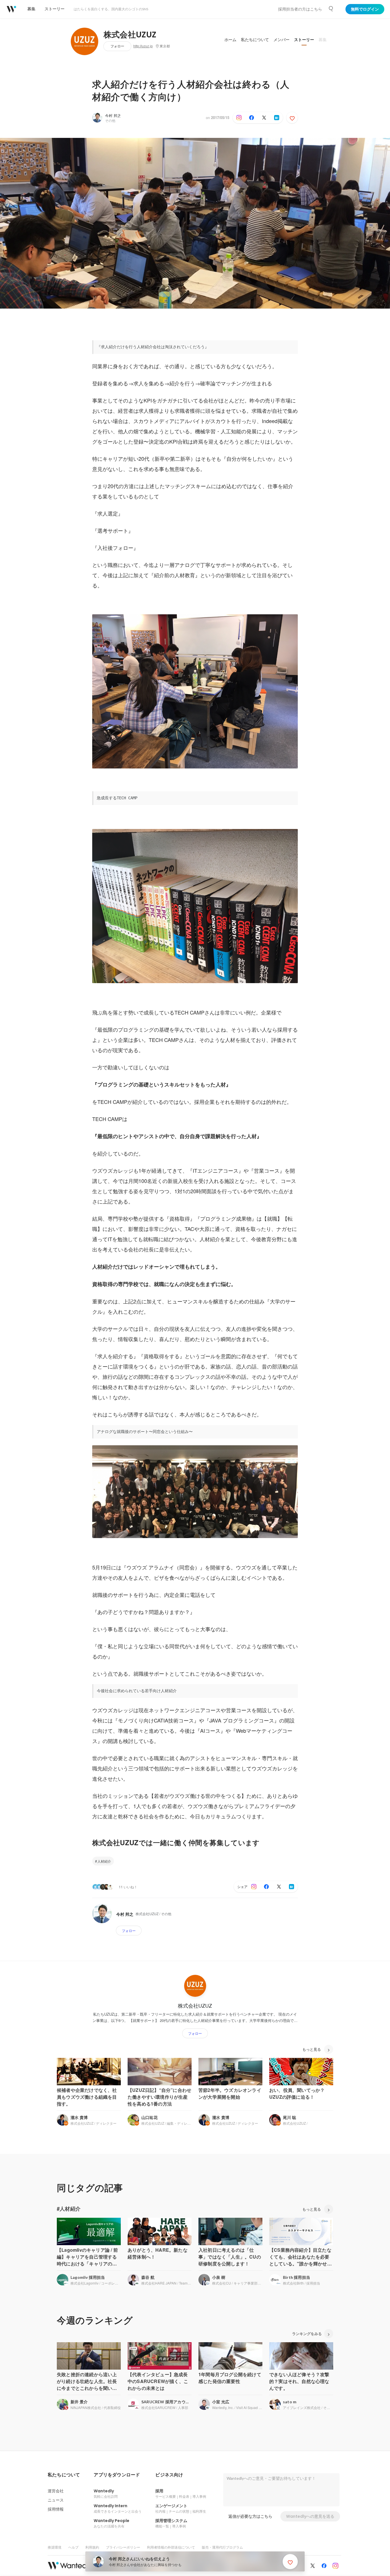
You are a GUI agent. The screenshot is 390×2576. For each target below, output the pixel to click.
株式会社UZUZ (130, 35)
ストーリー (304, 40)
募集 (323, 40)
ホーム (230, 40)
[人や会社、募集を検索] (331, 9)
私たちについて (255, 40)
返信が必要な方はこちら (250, 2516)
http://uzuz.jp (143, 46)
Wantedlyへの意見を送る (310, 2516)
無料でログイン (365, 9)
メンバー (282, 40)
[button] (64, 2475)
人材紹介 (104, 1861)
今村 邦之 (113, 115)
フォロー (117, 46)
